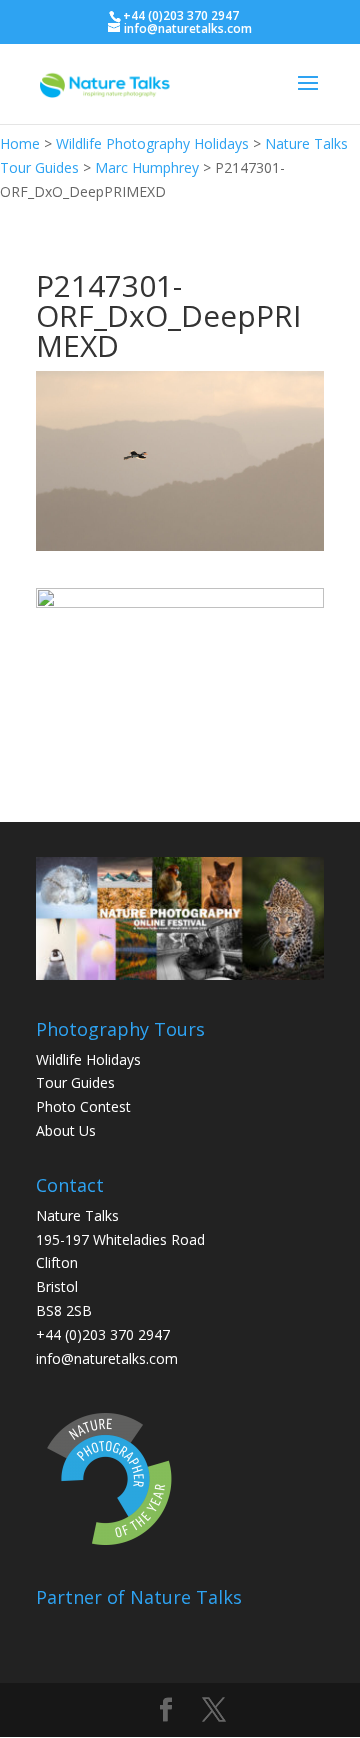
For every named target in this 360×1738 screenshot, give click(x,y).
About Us (66, 1130)
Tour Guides (75, 1082)
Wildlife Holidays (88, 1059)
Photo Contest (83, 1106)
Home (20, 143)
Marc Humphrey (147, 167)
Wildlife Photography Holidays (152, 143)
